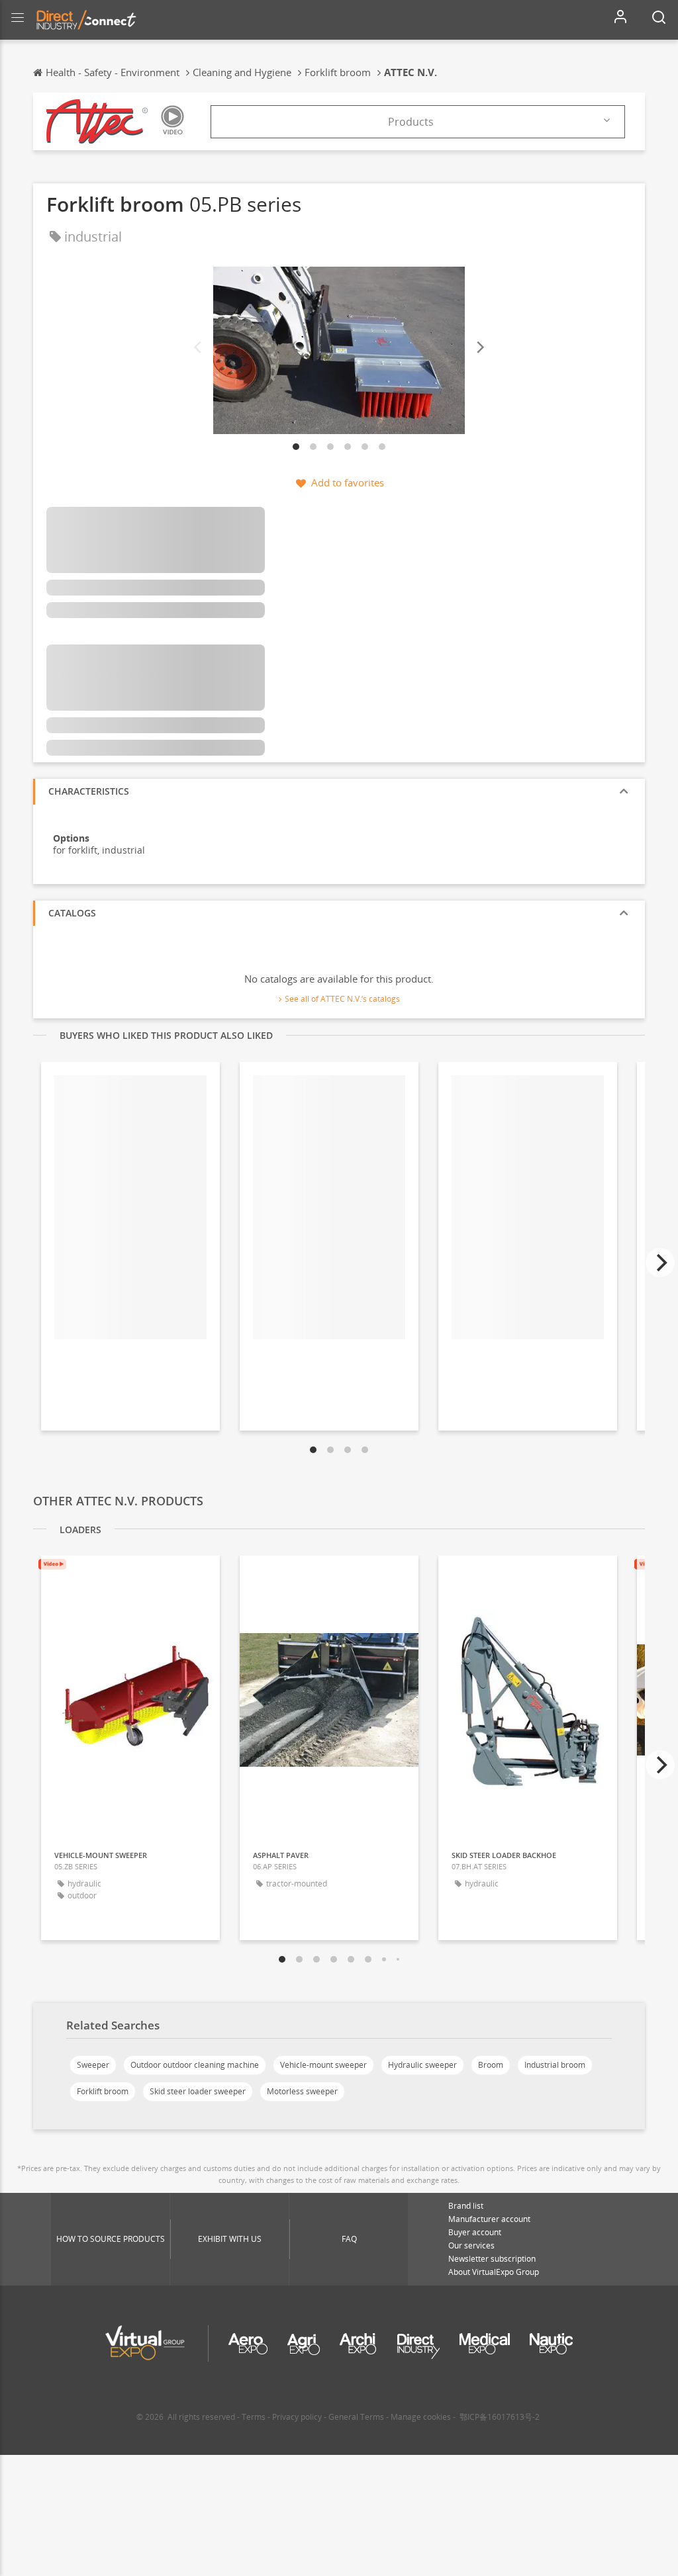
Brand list (466, 2206)
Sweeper (93, 2065)
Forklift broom (103, 2091)
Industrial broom (555, 2065)
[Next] (479, 347)
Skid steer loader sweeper (198, 2091)
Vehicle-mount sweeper (323, 2065)
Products (411, 122)
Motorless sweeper (302, 2091)
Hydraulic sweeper (422, 2065)
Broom (491, 2065)
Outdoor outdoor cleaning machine (195, 2065)
